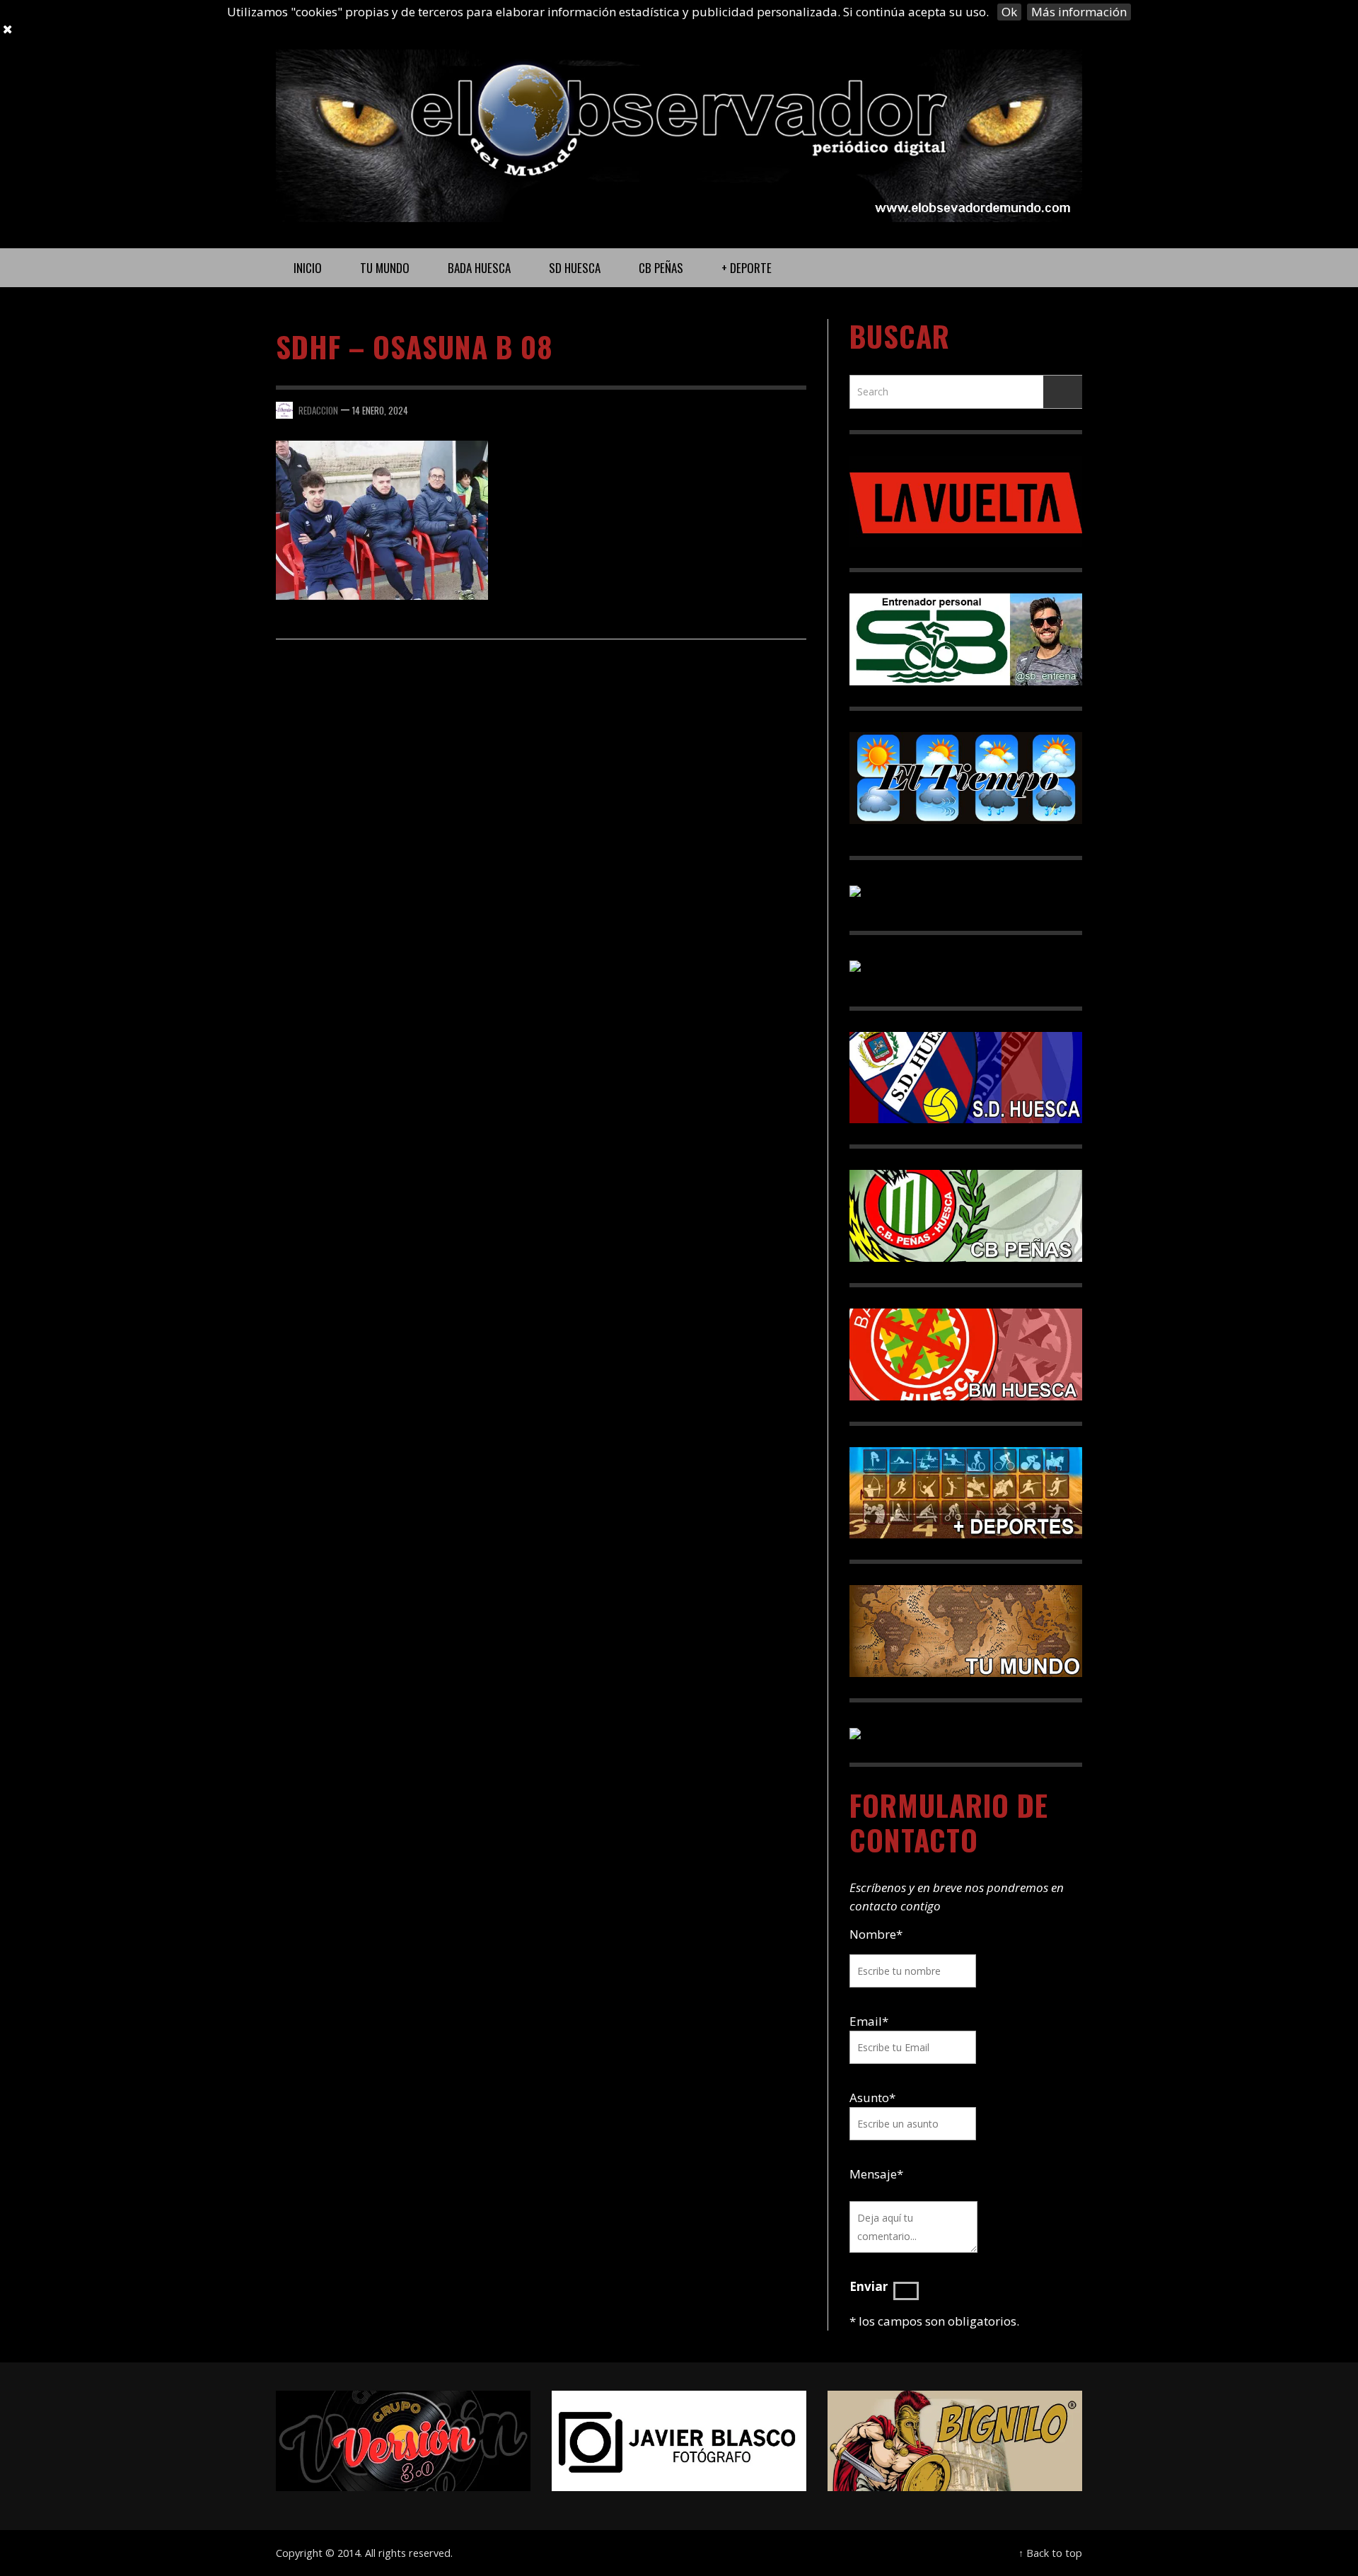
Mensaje (876, 2174)
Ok (1009, 12)
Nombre (876, 1934)
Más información (1079, 12)
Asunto (872, 2098)
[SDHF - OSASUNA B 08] (382, 519)
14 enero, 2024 (380, 410)
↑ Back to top (1050, 2553)
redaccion (318, 410)
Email (866, 2021)
